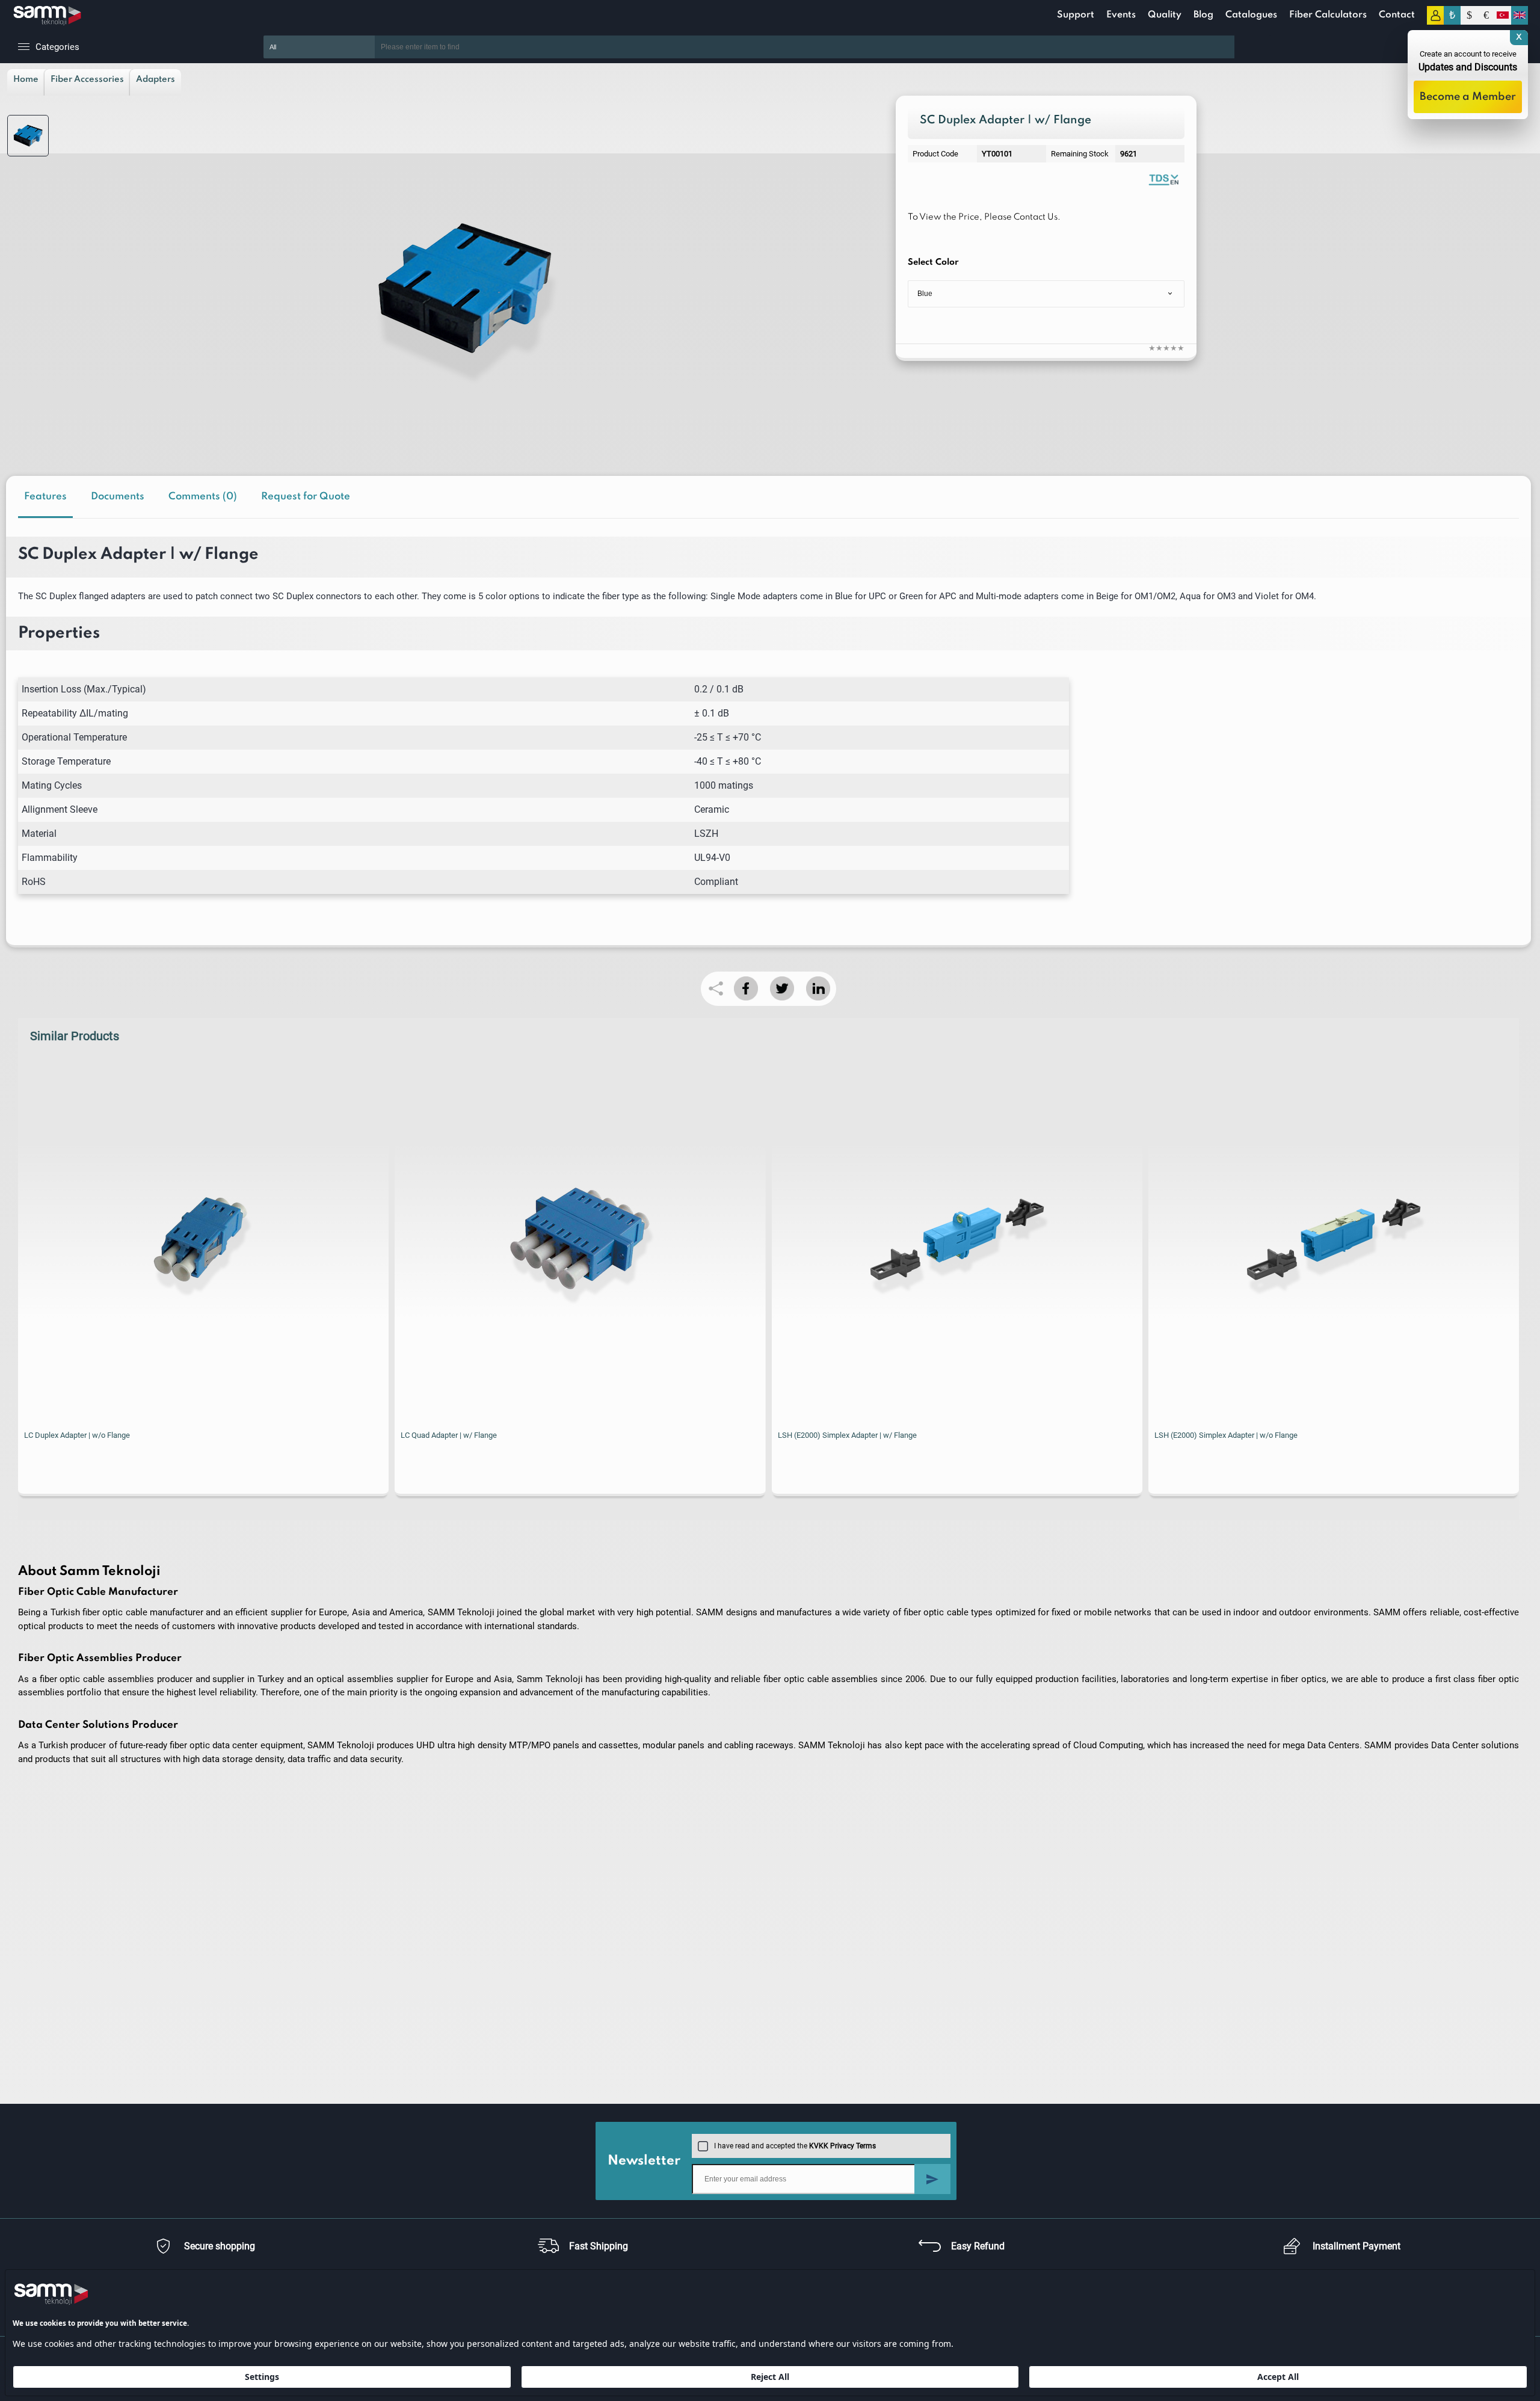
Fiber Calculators (1328, 15)
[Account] (1435, 15)
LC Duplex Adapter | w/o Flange (77, 1435)
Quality (1165, 15)
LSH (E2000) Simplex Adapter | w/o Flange (1226, 1435)
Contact (1397, 15)
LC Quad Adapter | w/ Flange (449, 1435)
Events (1121, 15)
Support (1076, 15)
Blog (1203, 15)
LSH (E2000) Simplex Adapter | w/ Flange (847, 1435)
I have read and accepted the (795, 2146)
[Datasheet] (1163, 179)
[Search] (1252, 47)
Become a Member (1468, 97)
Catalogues (1251, 15)
